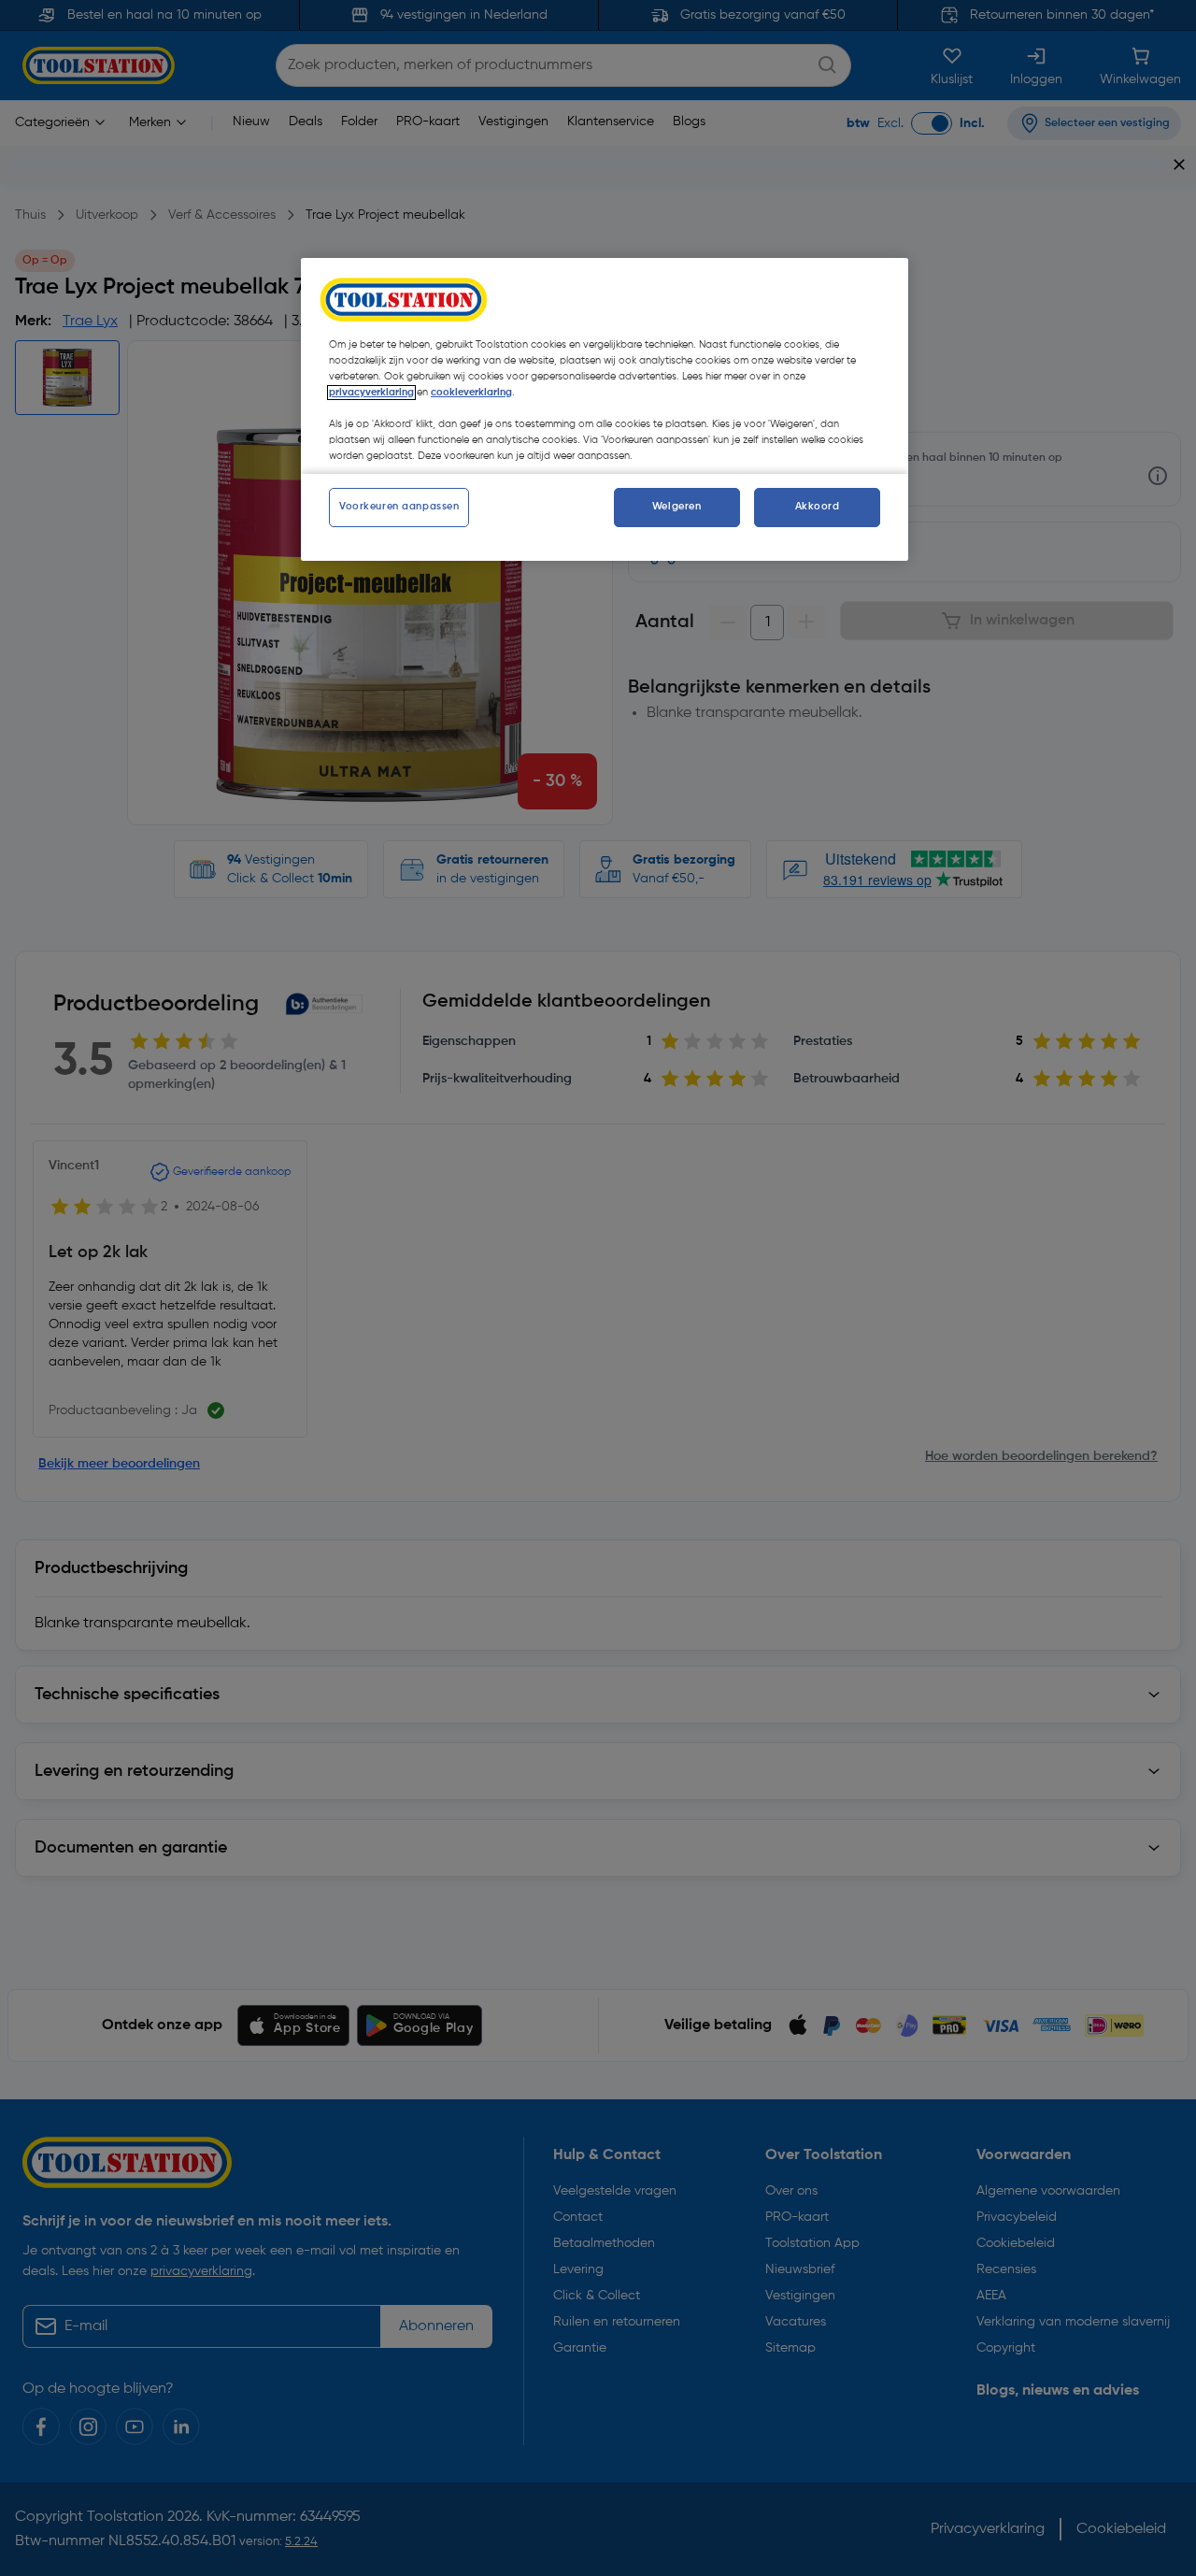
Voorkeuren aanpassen (399, 507)
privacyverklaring (371, 393)
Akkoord (818, 507)
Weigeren (677, 507)
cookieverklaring (471, 393)
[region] (605, 409)
